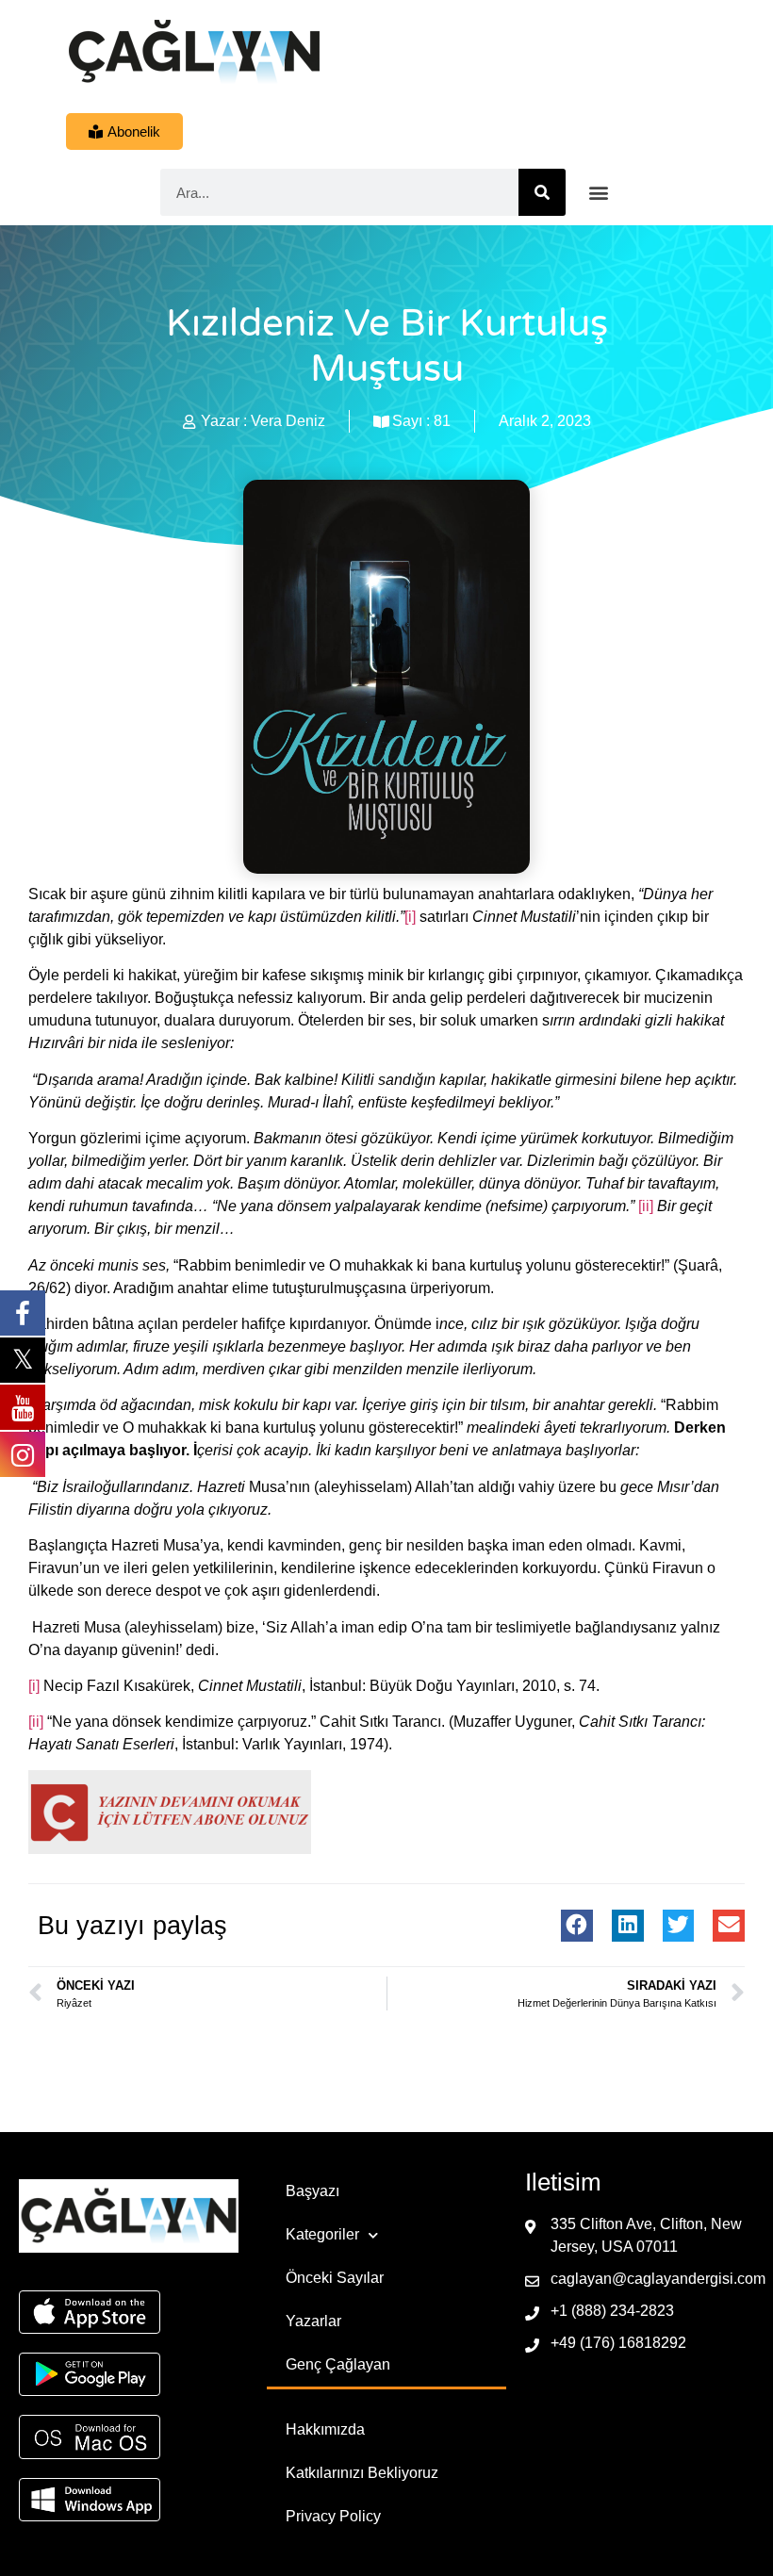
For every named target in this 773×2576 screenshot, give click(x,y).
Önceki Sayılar (335, 2278)
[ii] (646, 1206)
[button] (599, 193)
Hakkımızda (325, 2429)
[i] (410, 917)
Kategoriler (322, 2234)
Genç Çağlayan (338, 2364)
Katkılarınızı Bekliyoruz (362, 2473)
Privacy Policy (333, 2516)
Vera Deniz (288, 421)
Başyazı (312, 2191)
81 (442, 421)
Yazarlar (313, 2321)
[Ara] (542, 192)
